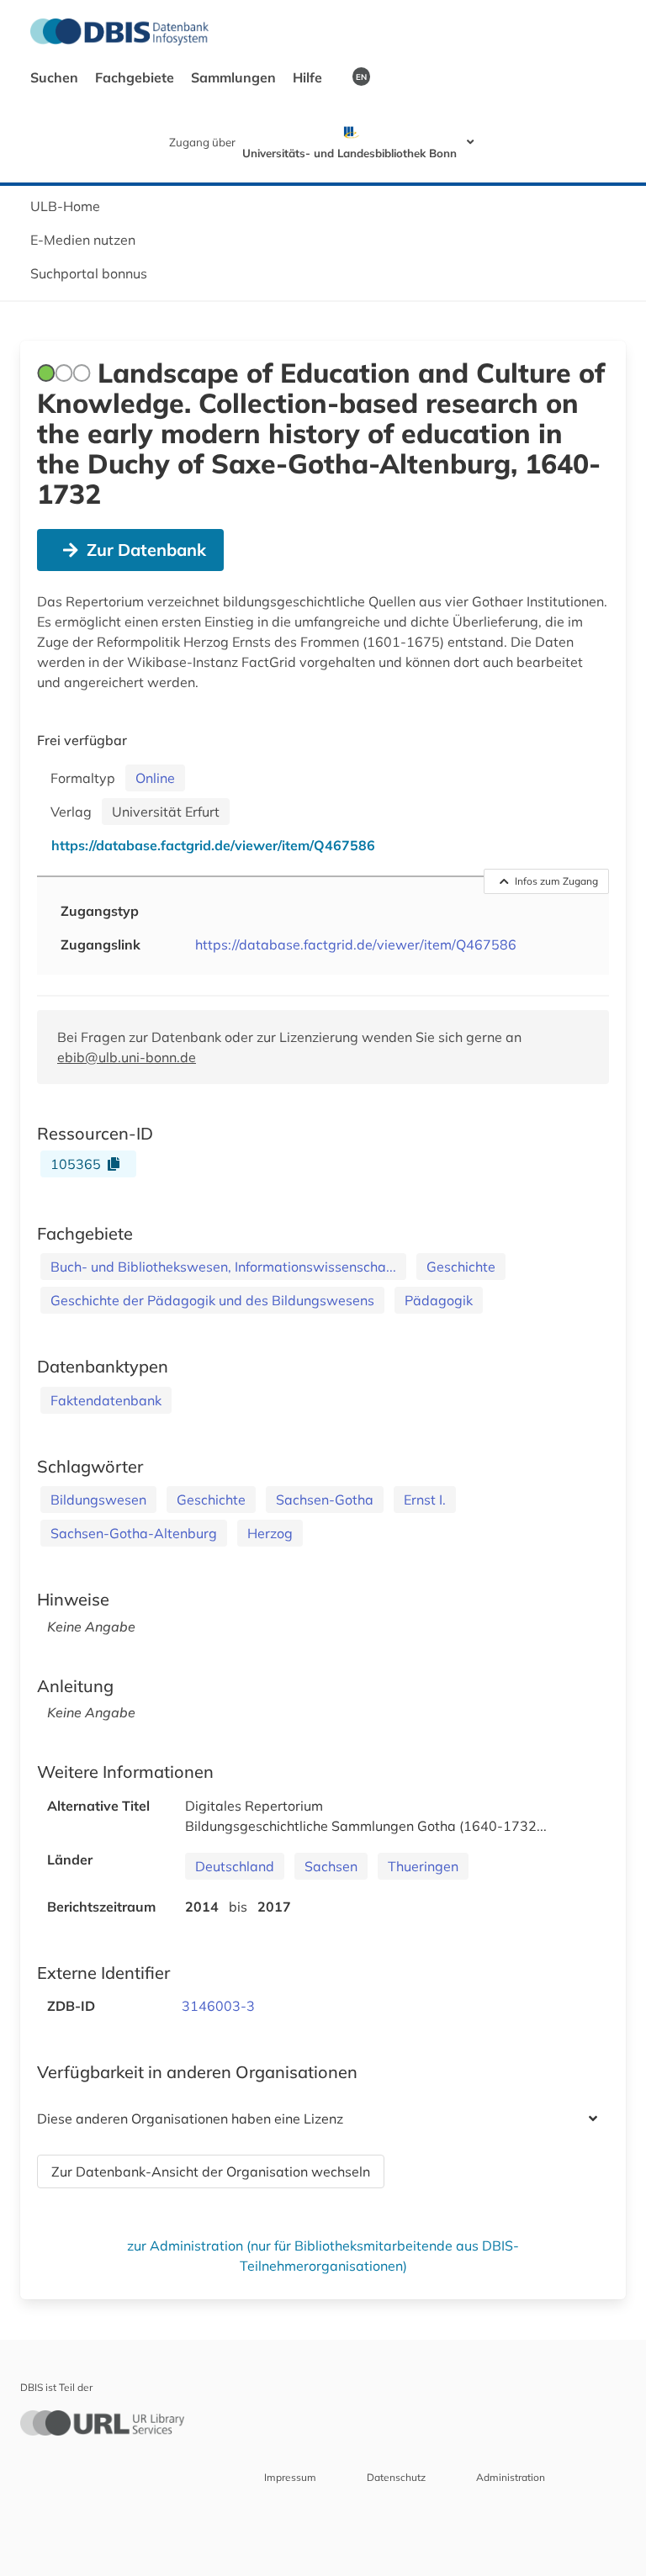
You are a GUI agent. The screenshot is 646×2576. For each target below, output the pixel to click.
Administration (511, 2477)
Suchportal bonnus (89, 273)
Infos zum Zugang (556, 881)
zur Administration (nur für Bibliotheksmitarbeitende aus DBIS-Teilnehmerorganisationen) (323, 2256)
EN (361, 77)
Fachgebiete (136, 77)
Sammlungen (235, 77)
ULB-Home (65, 206)
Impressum (290, 2477)
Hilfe (309, 77)
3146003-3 (218, 2006)
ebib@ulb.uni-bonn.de (127, 1057)
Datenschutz (396, 2477)
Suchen (56, 77)
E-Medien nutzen (83, 240)
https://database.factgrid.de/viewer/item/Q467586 (356, 944)
